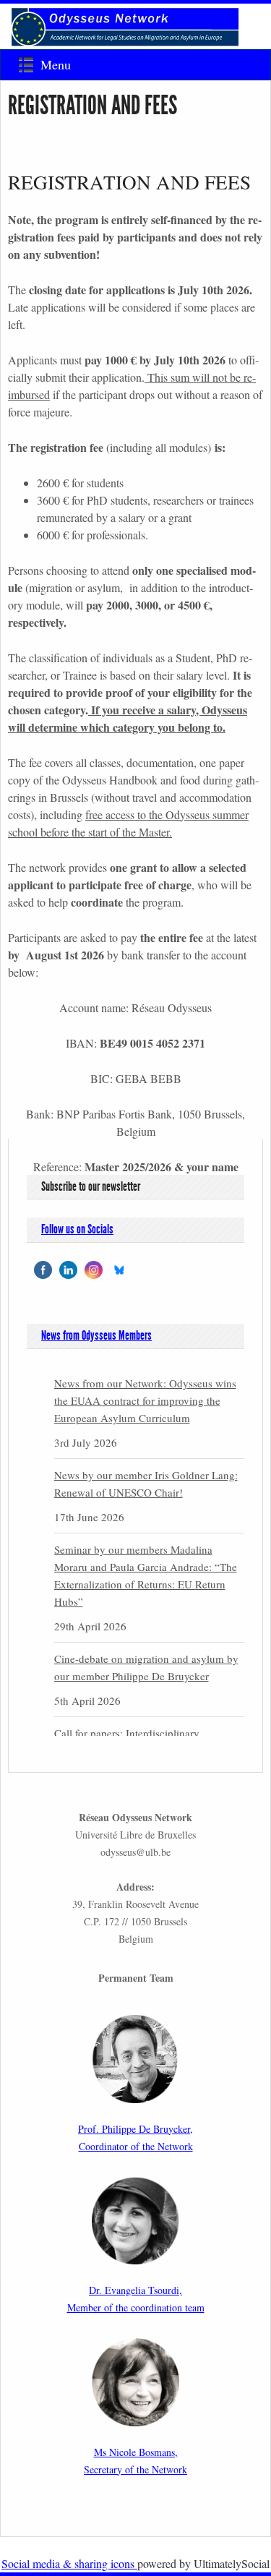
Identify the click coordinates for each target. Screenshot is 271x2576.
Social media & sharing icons (69, 2563)
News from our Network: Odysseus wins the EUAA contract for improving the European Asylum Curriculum (145, 1400)
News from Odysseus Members (96, 1335)
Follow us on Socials (77, 1229)
